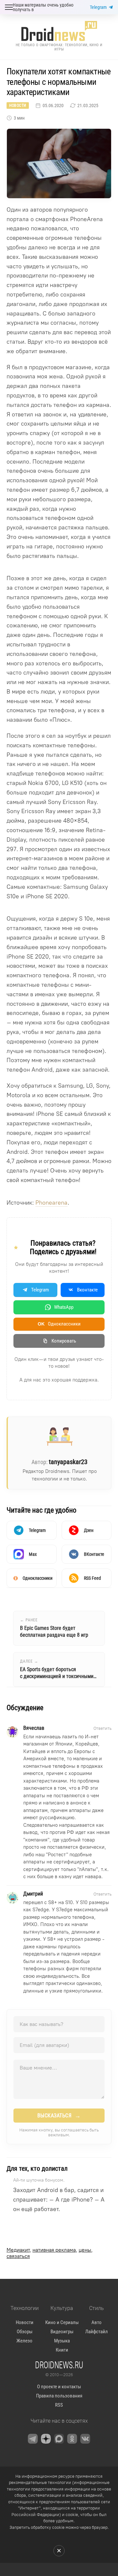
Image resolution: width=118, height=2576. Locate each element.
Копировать (64, 1341)
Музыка (62, 2341)
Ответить (102, 1728)
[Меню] (9, 7)
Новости (18, 105)
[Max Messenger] (59, 2439)
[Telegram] (33, 2439)
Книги (62, 2350)
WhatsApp (64, 1307)
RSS (59, 2405)
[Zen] (46, 2439)
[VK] (85, 2439)
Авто (97, 2322)
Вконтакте (87, 1290)
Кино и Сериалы (62, 2322)
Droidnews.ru (59, 2365)
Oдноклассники (59, 1324)
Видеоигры (62, 2332)
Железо (24, 2341)
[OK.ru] (72, 2439)
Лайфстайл (97, 2332)
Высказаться (59, 2116)
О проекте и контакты (59, 2387)
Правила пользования (59, 2396)
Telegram (98, 7)
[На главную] (59, 31)
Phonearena (51, 1203)
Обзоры (25, 2332)
